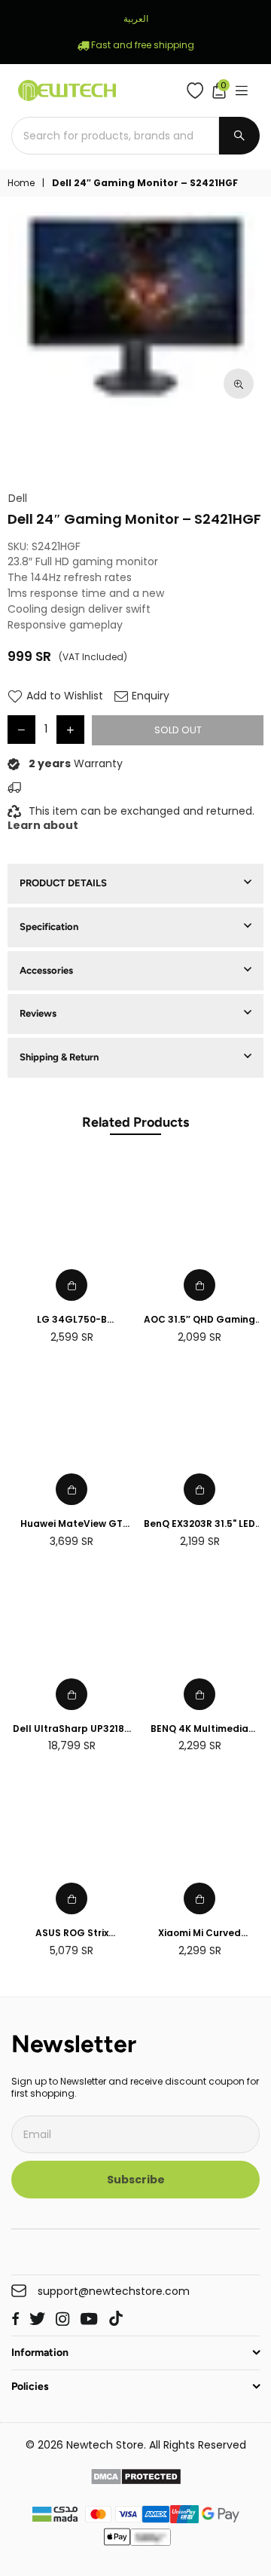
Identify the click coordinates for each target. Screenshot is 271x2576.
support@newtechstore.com (114, 2291)
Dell (18, 499)
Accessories (46, 970)
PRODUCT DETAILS (63, 883)
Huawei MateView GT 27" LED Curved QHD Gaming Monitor (72, 1524)
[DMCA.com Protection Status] (136, 2479)
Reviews (38, 1013)
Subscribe (136, 2180)
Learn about (43, 825)
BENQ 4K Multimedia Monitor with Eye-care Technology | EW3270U (200, 1729)
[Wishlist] (198, 90)
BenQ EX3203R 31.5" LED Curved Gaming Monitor (199, 1524)
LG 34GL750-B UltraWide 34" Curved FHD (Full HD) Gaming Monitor (72, 1320)
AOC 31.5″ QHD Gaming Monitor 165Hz (199, 1320)
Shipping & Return (59, 1057)
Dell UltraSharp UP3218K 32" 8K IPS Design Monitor (72, 1729)
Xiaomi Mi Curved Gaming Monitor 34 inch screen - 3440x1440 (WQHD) (199, 1934)
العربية (136, 18)
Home (21, 183)
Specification (49, 927)
